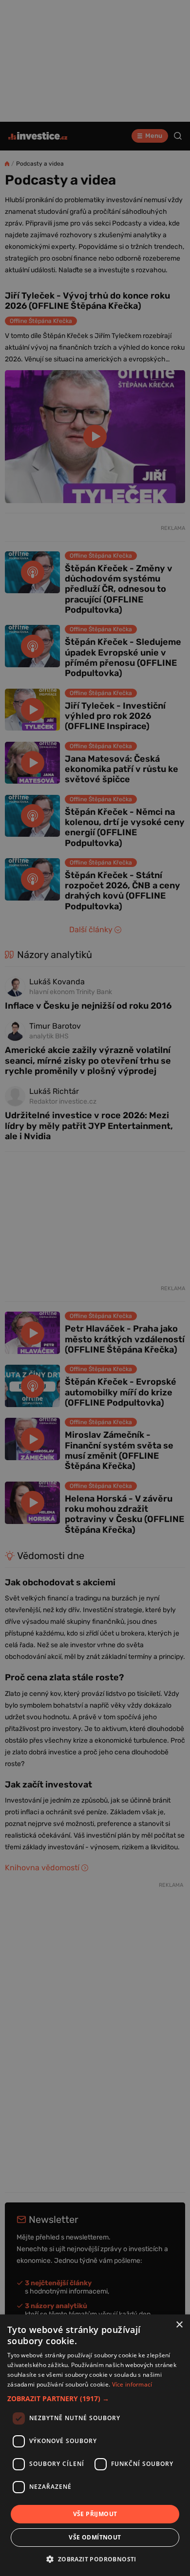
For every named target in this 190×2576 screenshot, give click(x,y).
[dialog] (95, 2445)
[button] (95, 2398)
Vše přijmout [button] (95, 2514)
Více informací (132, 2384)
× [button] (179, 2325)
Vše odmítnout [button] (95, 2537)
